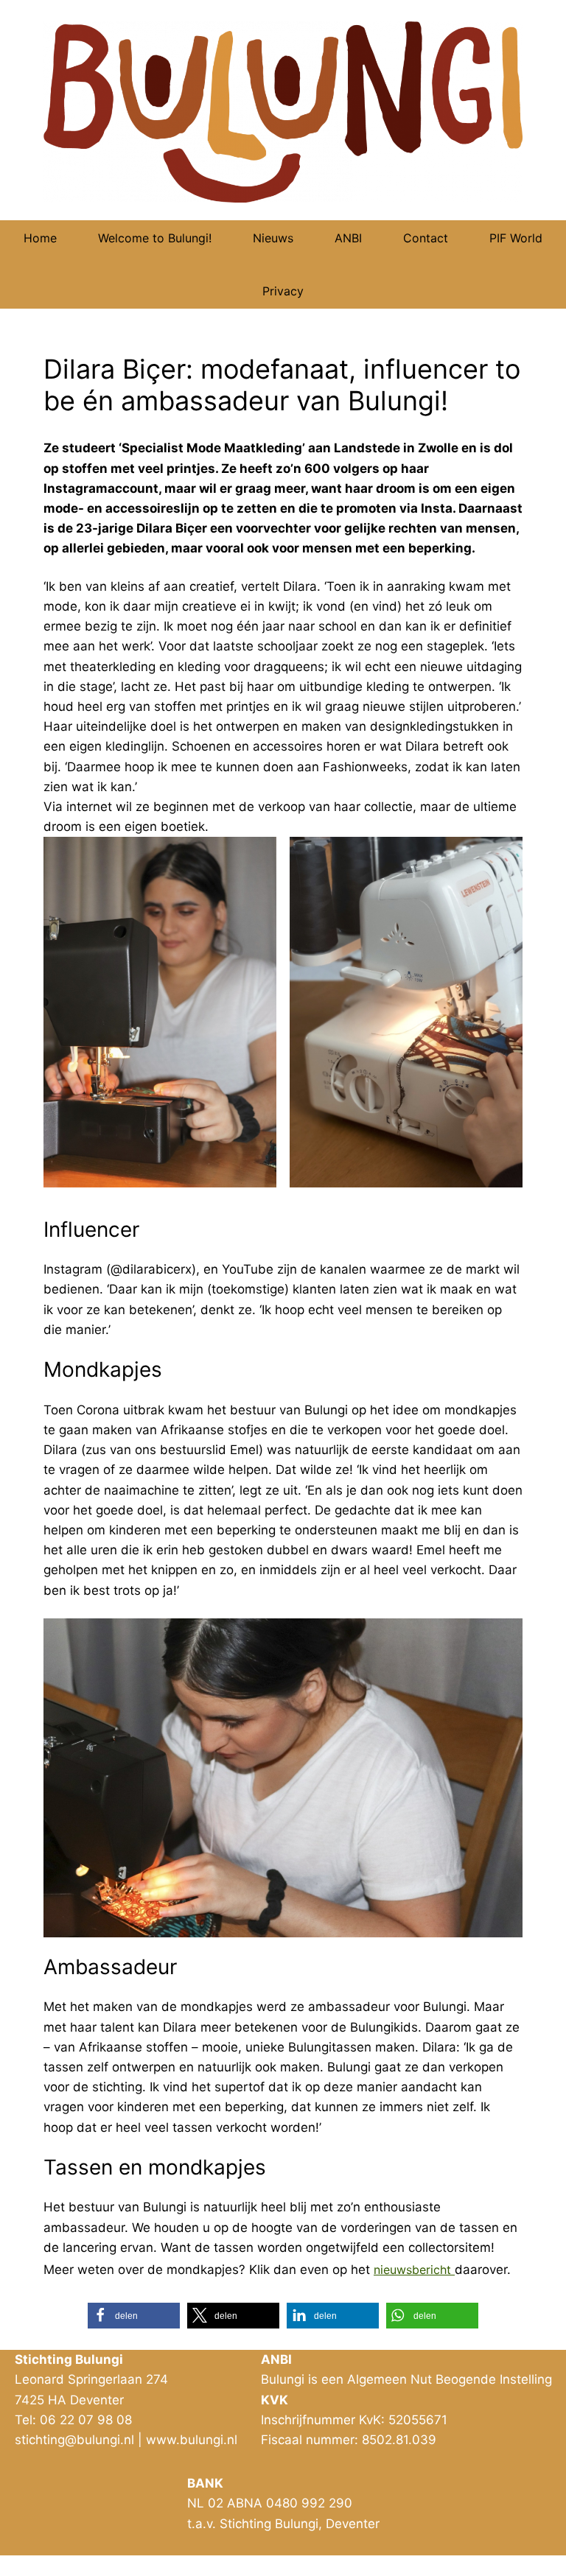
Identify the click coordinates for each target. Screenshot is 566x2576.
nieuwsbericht (414, 2270)
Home (40, 238)
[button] (134, 2316)
